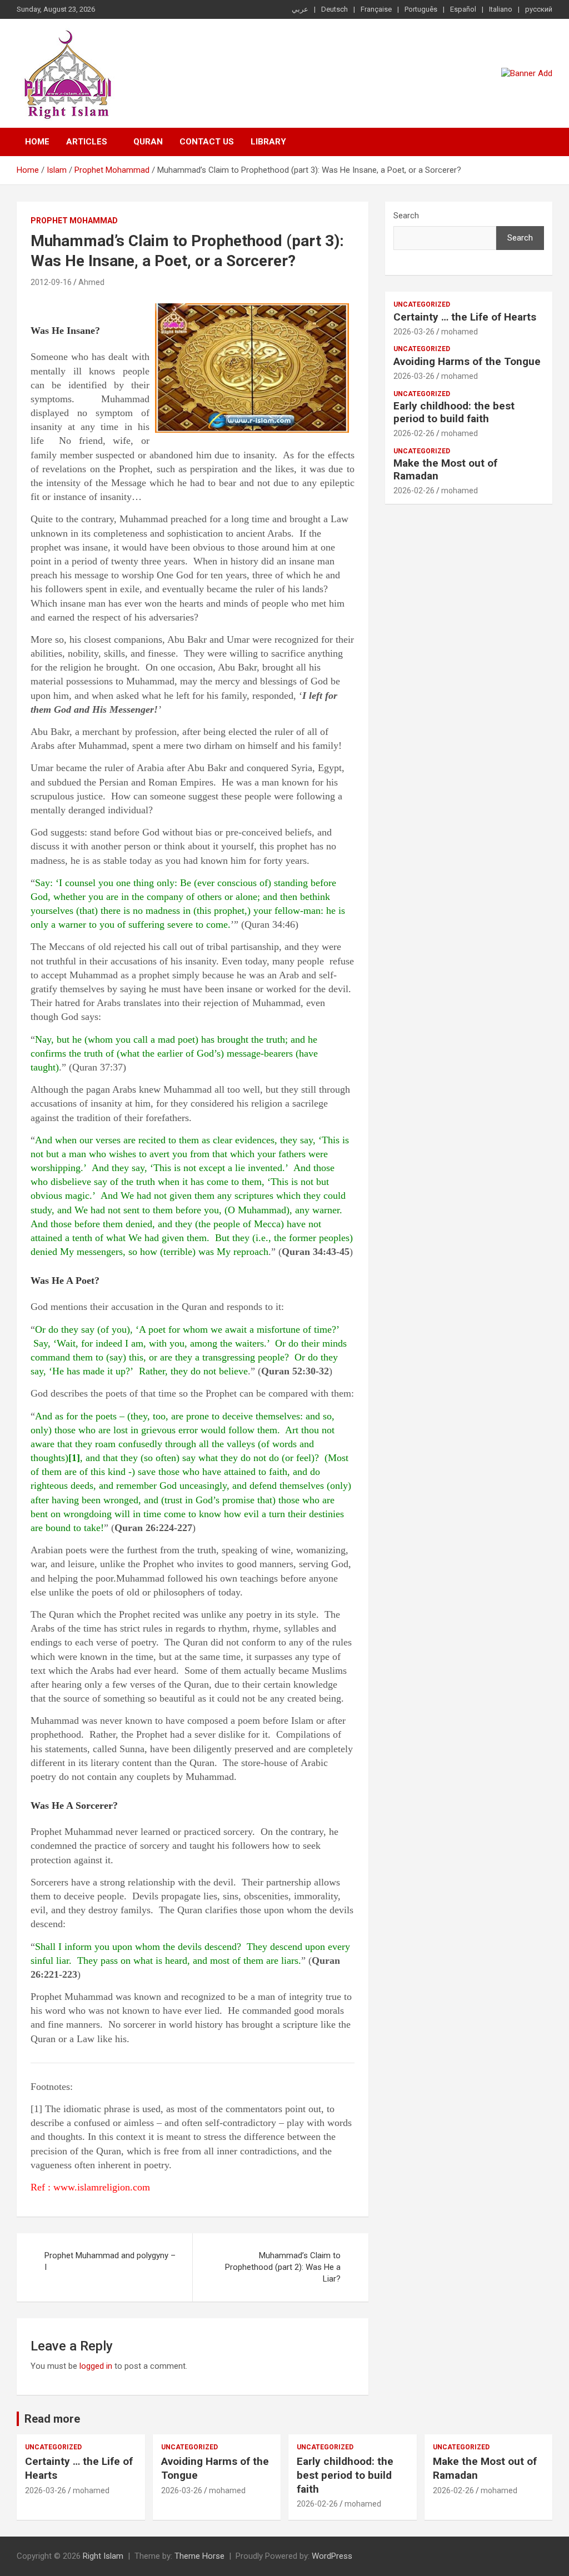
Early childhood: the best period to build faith (454, 412)
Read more (52, 2419)
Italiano (501, 9)
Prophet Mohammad (74, 221)
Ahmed (91, 282)
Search (406, 216)
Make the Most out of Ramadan (445, 469)
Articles (87, 142)
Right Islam (103, 2556)
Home (37, 142)
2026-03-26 (414, 332)
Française (376, 9)
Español (463, 9)
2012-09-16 (51, 282)
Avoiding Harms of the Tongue (467, 361)
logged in (96, 2366)
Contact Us (207, 142)
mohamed (460, 332)
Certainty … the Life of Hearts (465, 317)
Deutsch (335, 9)
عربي (300, 9)
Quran (148, 142)
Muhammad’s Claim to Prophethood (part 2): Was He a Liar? (283, 2267)
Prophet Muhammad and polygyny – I (110, 2261)
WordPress (332, 2556)
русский (539, 9)
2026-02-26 (414, 433)
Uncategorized (422, 304)
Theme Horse (199, 2556)
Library (268, 142)
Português (421, 9)
